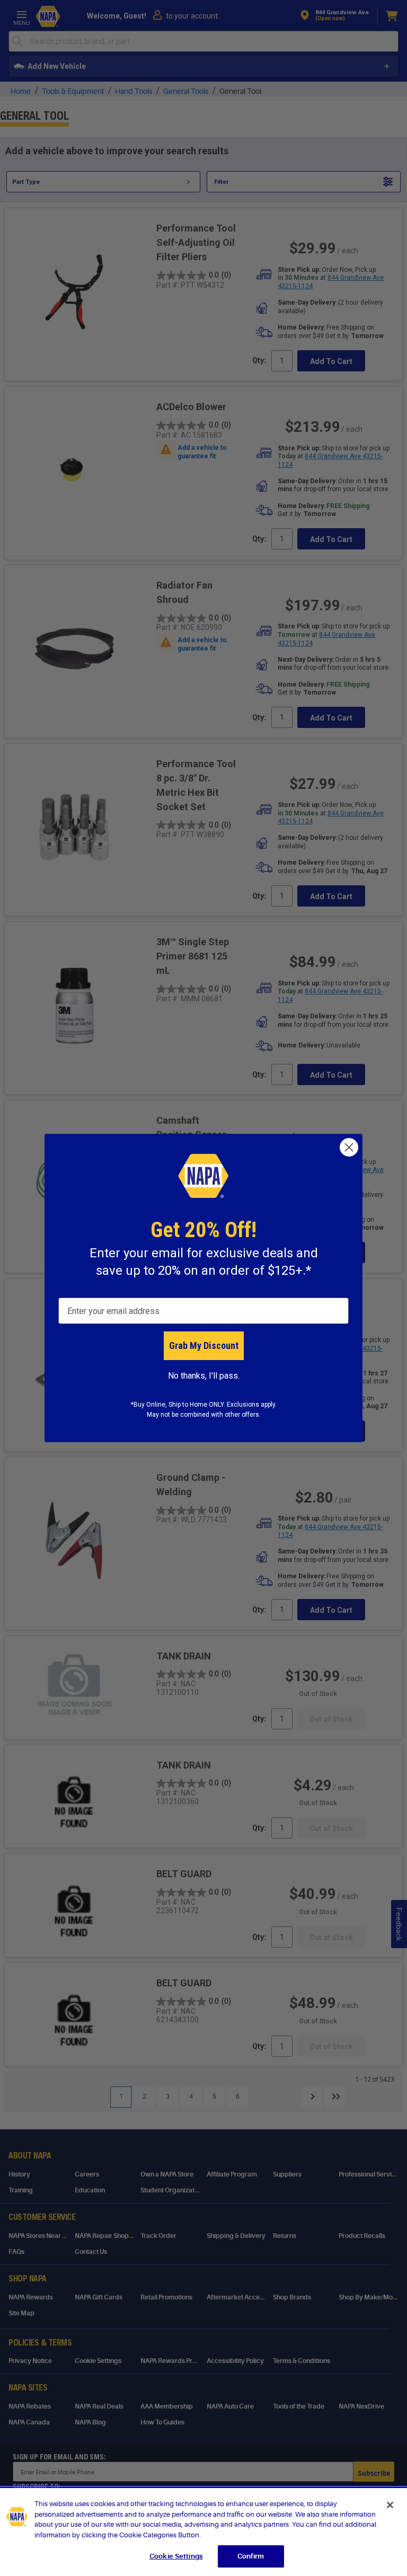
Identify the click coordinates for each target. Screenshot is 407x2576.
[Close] (390, 2505)
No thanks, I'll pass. (204, 1376)
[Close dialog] (349, 1147)
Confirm (251, 2556)
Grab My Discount (204, 1345)
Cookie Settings (176, 2556)
